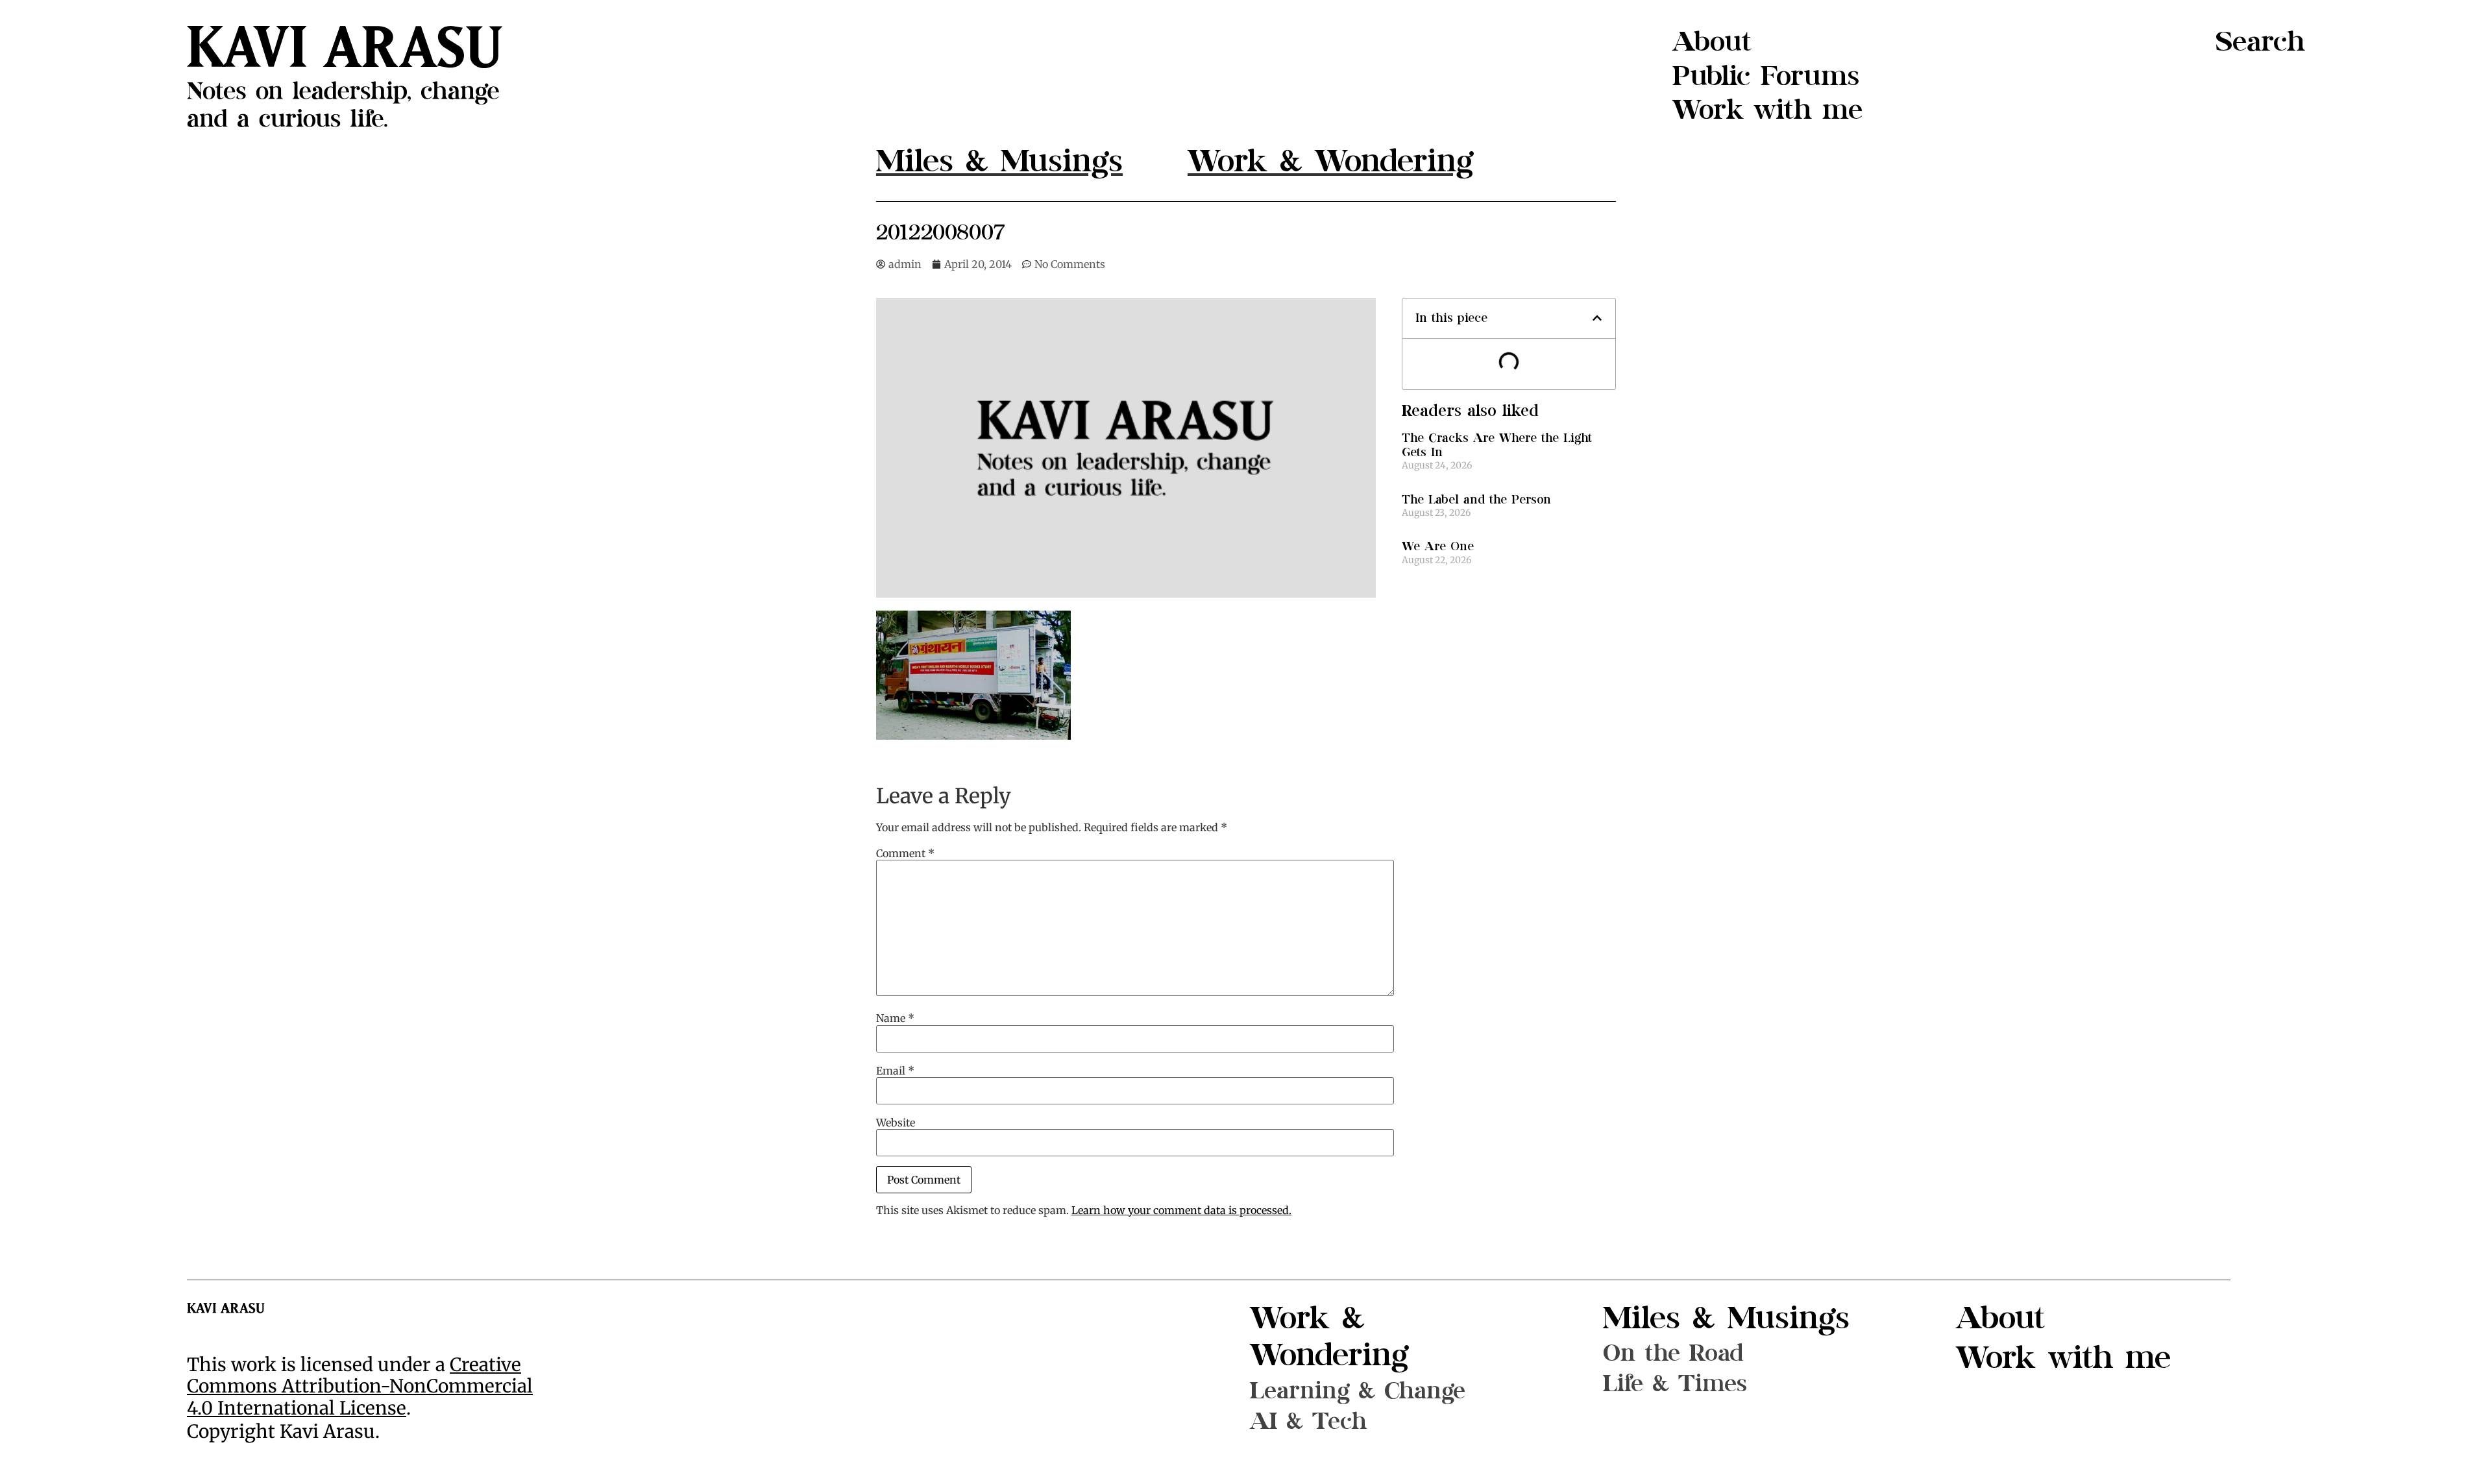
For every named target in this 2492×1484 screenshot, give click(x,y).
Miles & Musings (1726, 1318)
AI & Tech (1308, 1421)
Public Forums (1766, 76)
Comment (905, 853)
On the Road (1673, 1353)
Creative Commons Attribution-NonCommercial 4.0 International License (360, 1386)
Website (896, 1123)
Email (895, 1071)
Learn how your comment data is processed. (1181, 1210)
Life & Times (1675, 1384)
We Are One (1438, 547)
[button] (1597, 318)
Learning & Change (1358, 1391)
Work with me (1767, 110)
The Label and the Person (1476, 500)
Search (2260, 42)
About (1712, 42)
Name (895, 1018)
